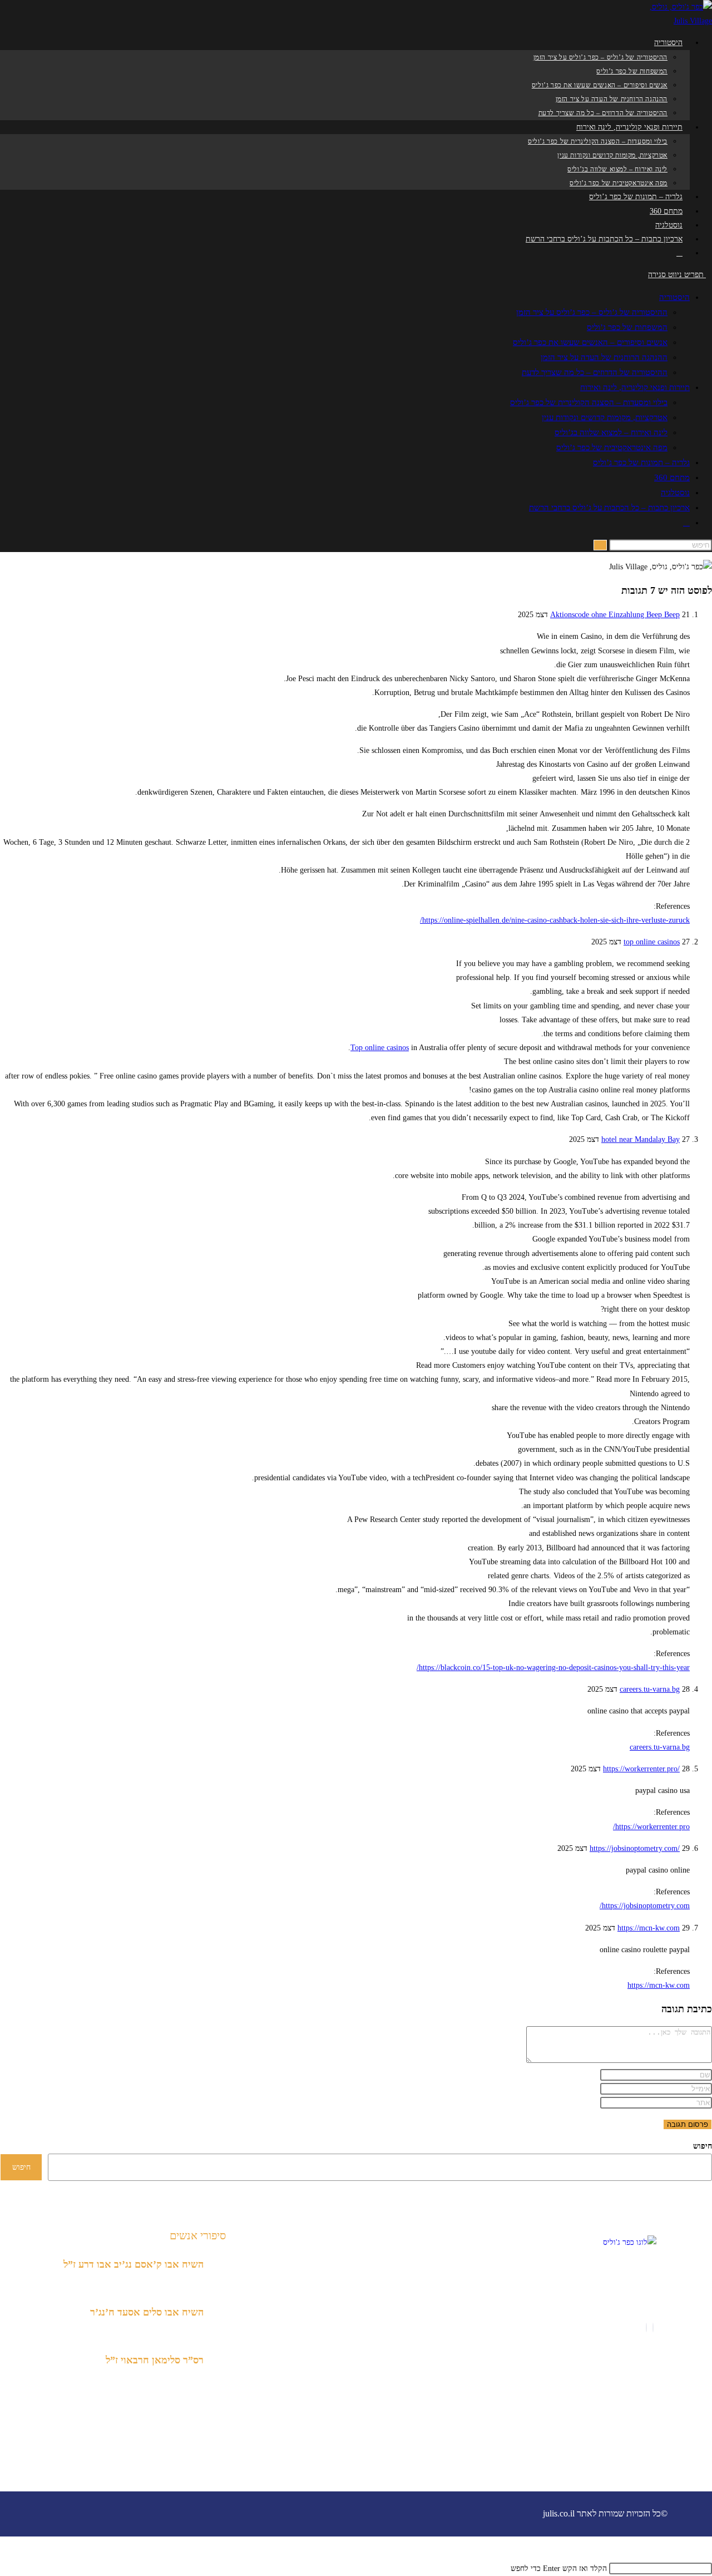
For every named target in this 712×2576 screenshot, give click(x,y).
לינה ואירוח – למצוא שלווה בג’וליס (611, 432)
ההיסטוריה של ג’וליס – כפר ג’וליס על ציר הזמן (592, 312)
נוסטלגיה (675, 492)
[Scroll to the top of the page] (709, 2555)
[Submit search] (600, 545)
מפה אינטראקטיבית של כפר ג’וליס (612, 447)
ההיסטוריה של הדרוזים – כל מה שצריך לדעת (595, 372)
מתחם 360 (672, 477)
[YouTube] (637, 2328)
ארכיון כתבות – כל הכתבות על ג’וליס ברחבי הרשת (609, 508)
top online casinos (652, 942)
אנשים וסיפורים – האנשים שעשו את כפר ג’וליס (590, 342)
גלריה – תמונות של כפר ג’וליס (641, 462)
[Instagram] (646, 2328)
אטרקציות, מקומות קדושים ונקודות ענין (605, 417)
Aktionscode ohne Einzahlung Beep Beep (615, 615)
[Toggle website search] (679, 253)
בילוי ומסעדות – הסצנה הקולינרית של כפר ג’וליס (589, 402)
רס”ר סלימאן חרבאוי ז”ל (155, 2360)
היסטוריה (674, 297)
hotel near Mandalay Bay (641, 1139)
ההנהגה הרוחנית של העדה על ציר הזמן (604, 357)
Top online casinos (380, 1048)
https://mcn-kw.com (649, 1928)
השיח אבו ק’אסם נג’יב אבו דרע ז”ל (133, 2264)
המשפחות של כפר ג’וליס (627, 327)
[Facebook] (653, 2328)
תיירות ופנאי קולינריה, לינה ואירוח (635, 387)
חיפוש (703, 2146)
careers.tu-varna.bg (650, 1689)
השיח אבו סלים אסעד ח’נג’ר (147, 2312)
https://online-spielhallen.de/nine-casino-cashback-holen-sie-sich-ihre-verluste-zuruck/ (555, 920)
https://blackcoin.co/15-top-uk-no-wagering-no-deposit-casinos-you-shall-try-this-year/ (553, 1668)
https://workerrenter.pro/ (641, 1769)
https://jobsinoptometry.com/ (635, 1848)
